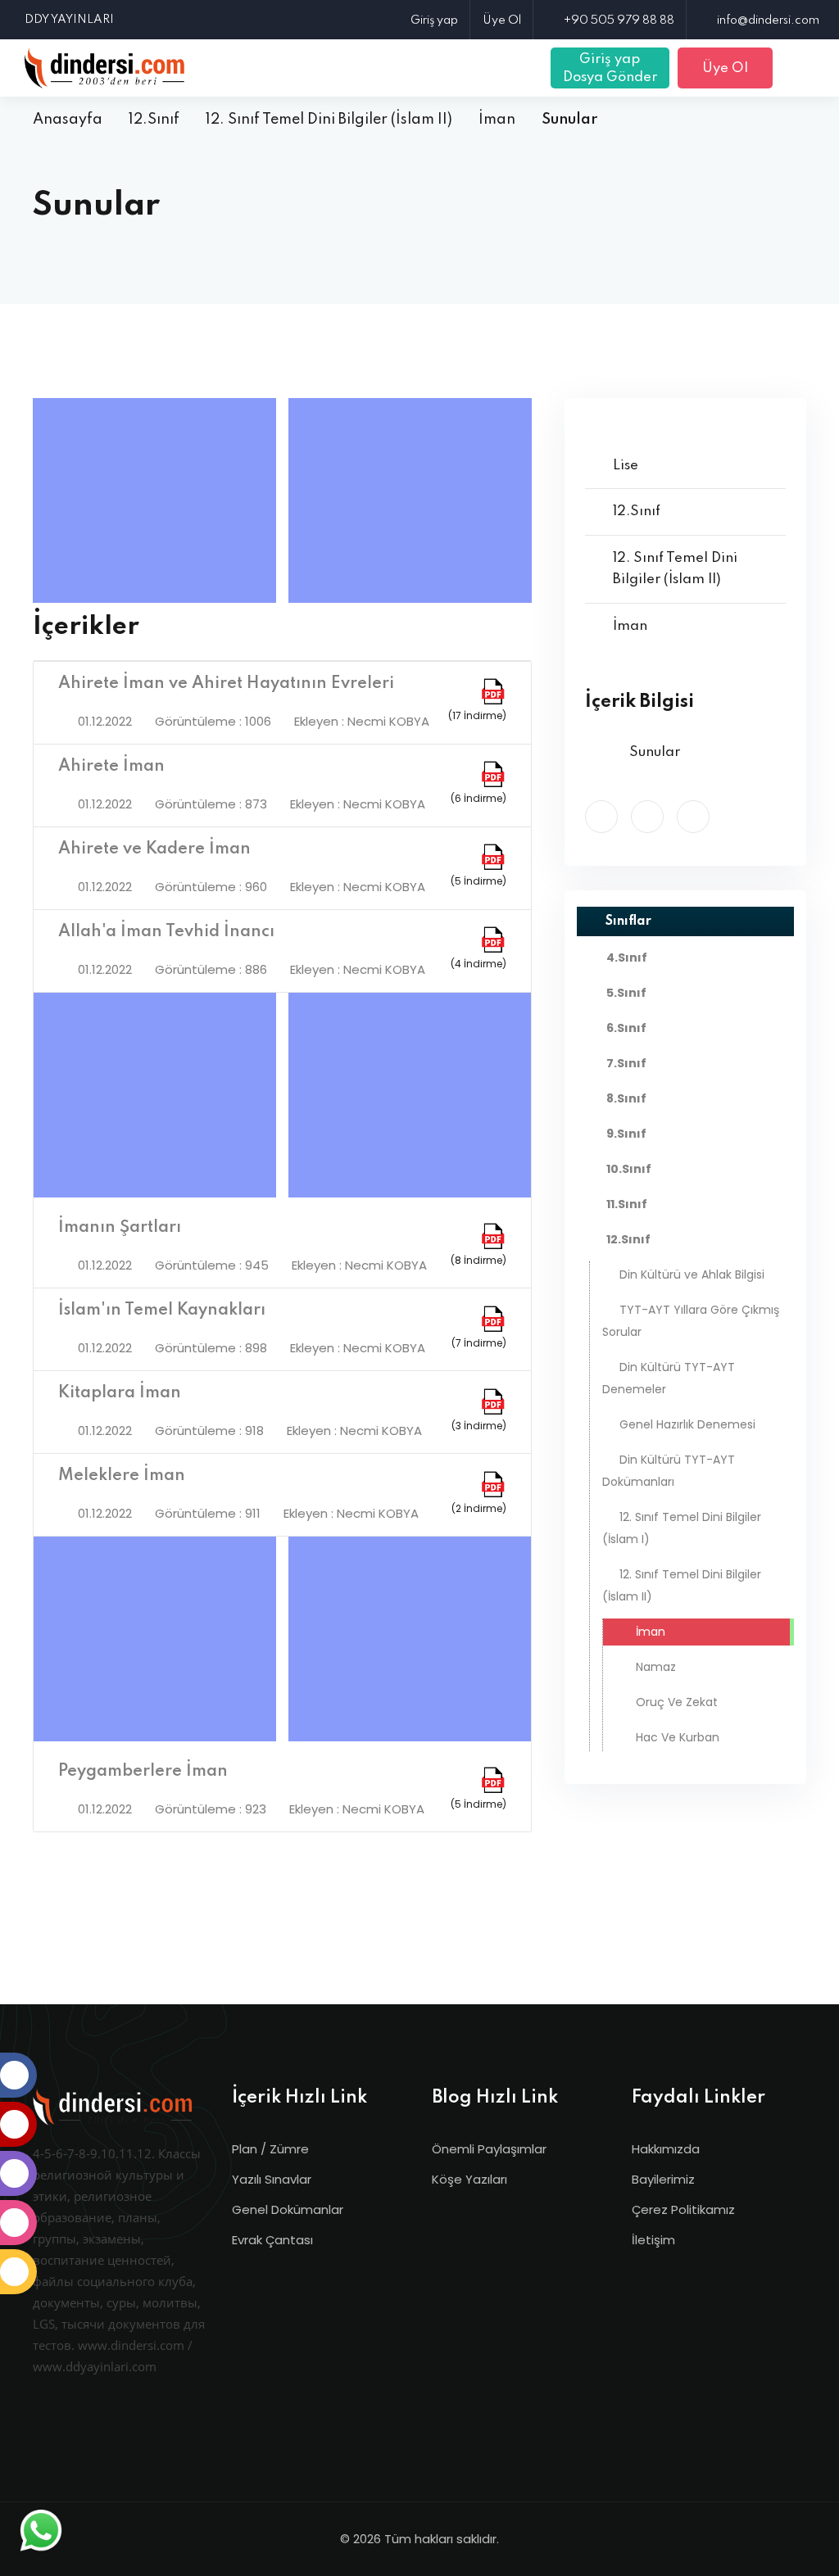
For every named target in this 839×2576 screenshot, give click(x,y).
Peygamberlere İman (143, 1772)
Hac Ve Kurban (676, 1737)
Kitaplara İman (120, 1393)
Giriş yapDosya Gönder (610, 68)
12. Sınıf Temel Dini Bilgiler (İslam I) (682, 1528)
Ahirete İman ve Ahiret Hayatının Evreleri (226, 684)
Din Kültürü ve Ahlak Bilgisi (692, 1274)
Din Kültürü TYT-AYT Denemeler (669, 1378)
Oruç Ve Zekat (675, 1702)
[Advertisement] (159, 500)
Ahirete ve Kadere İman (154, 849)
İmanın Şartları (120, 1228)
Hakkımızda (666, 2149)
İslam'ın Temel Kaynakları (162, 1311)
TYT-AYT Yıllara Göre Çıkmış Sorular (691, 1321)
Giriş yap (434, 20)
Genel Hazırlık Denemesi (687, 1424)
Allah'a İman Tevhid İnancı (166, 932)
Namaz (654, 1667)
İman (497, 120)
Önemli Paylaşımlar (489, 2149)
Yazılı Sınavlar (272, 2179)
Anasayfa (68, 120)
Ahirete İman (111, 767)
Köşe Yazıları (469, 2179)
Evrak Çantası (272, 2240)
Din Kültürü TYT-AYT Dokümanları (669, 1471)
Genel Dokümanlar (288, 2209)
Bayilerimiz (663, 2179)
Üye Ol (502, 20)
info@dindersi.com (768, 20)
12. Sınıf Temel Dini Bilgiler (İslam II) (329, 120)
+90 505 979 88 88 (619, 20)
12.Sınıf (154, 120)
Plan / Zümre (270, 2149)
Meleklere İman (122, 1476)
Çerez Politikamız (683, 2209)
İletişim (653, 2240)
